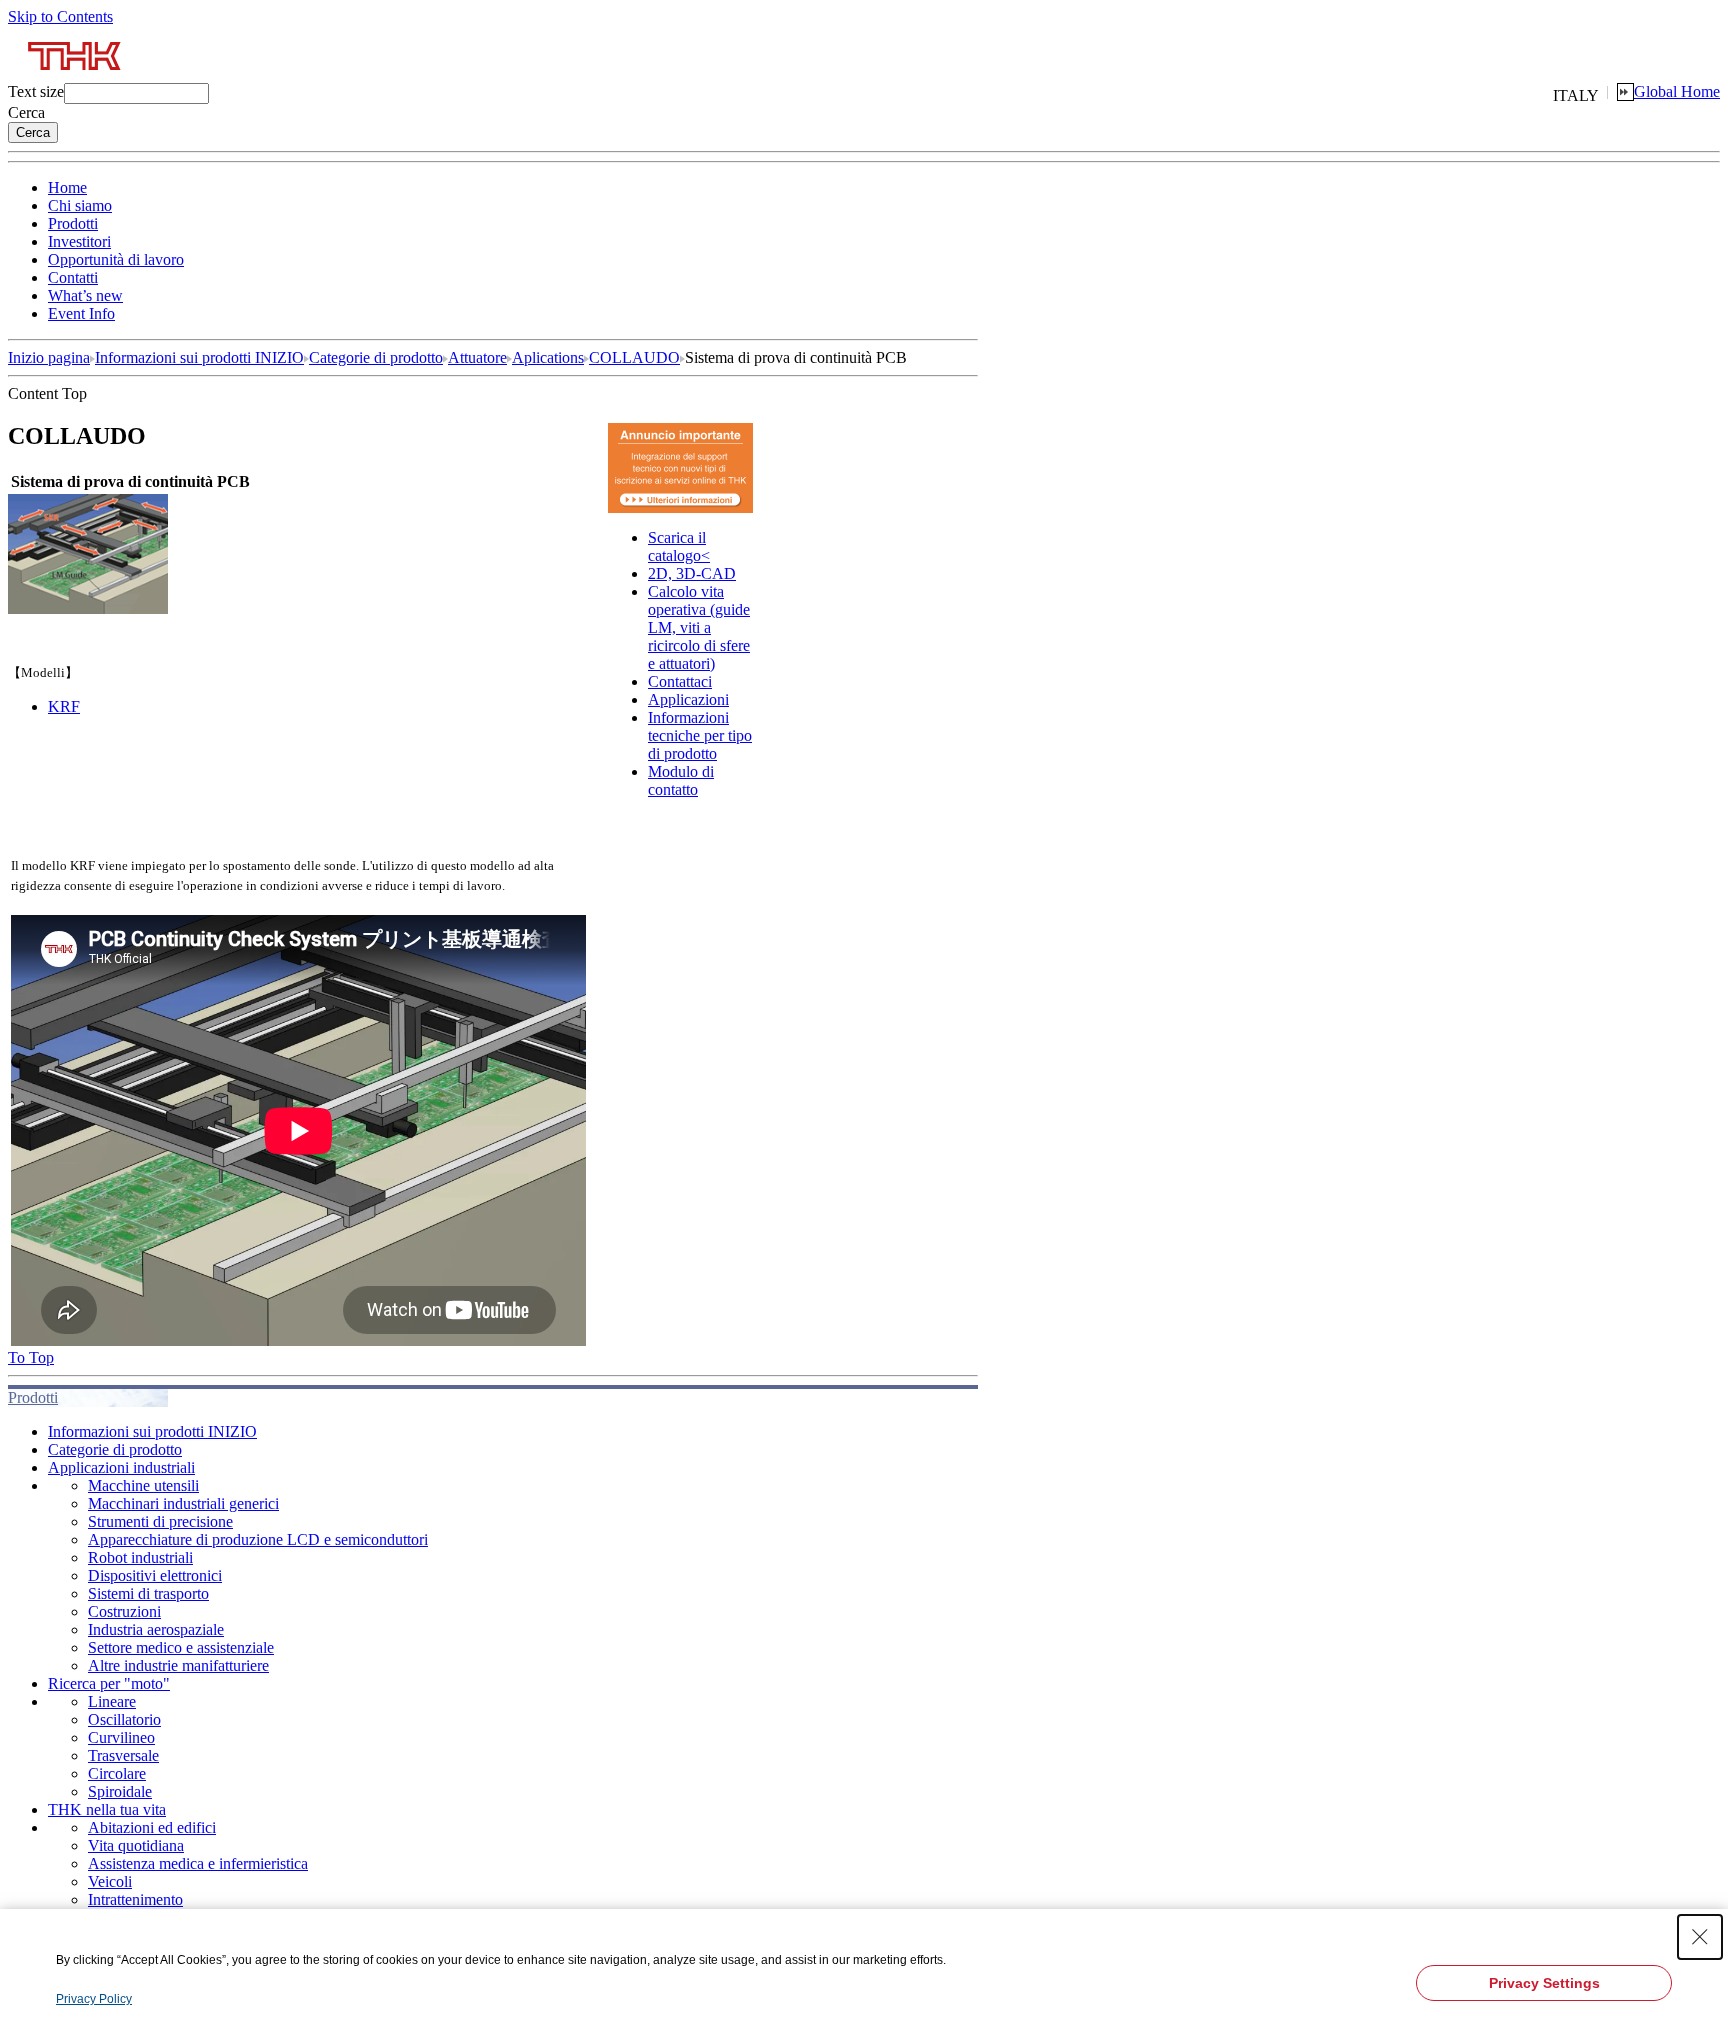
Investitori (79, 241)
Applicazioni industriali (121, 1467)
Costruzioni (124, 1611)
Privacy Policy (94, 1999)
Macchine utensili (143, 1485)
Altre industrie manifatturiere (178, 1665)
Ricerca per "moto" (109, 1683)
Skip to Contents (60, 16)
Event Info (81, 313)
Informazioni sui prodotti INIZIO (199, 357)
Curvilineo (121, 1737)
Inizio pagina (49, 357)
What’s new (85, 295)
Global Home (1677, 91)
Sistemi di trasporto (148, 1593)
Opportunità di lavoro (116, 259)
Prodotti (73, 223)
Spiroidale (120, 1791)
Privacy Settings (1544, 1983)
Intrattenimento (135, 1899)
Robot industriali (140, 1557)
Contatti (73, 277)
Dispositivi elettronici (155, 1575)
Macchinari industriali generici (183, 1503)
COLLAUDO (634, 357)
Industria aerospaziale (156, 1629)
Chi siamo (80, 205)
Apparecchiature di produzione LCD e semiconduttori (258, 1539)
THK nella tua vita (107, 1809)
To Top (31, 1357)
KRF (64, 706)
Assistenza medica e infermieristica (198, 1863)
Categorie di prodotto (376, 357)
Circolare (117, 1773)
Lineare (112, 1701)
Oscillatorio (124, 1719)
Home (67, 187)
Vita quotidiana (136, 1845)
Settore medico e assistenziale (181, 1647)
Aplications (548, 357)
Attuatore (477, 357)
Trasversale (123, 1755)
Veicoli (110, 1881)
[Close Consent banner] (1700, 1937)
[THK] (75, 77)
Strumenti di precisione (160, 1521)
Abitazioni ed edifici (152, 1827)
